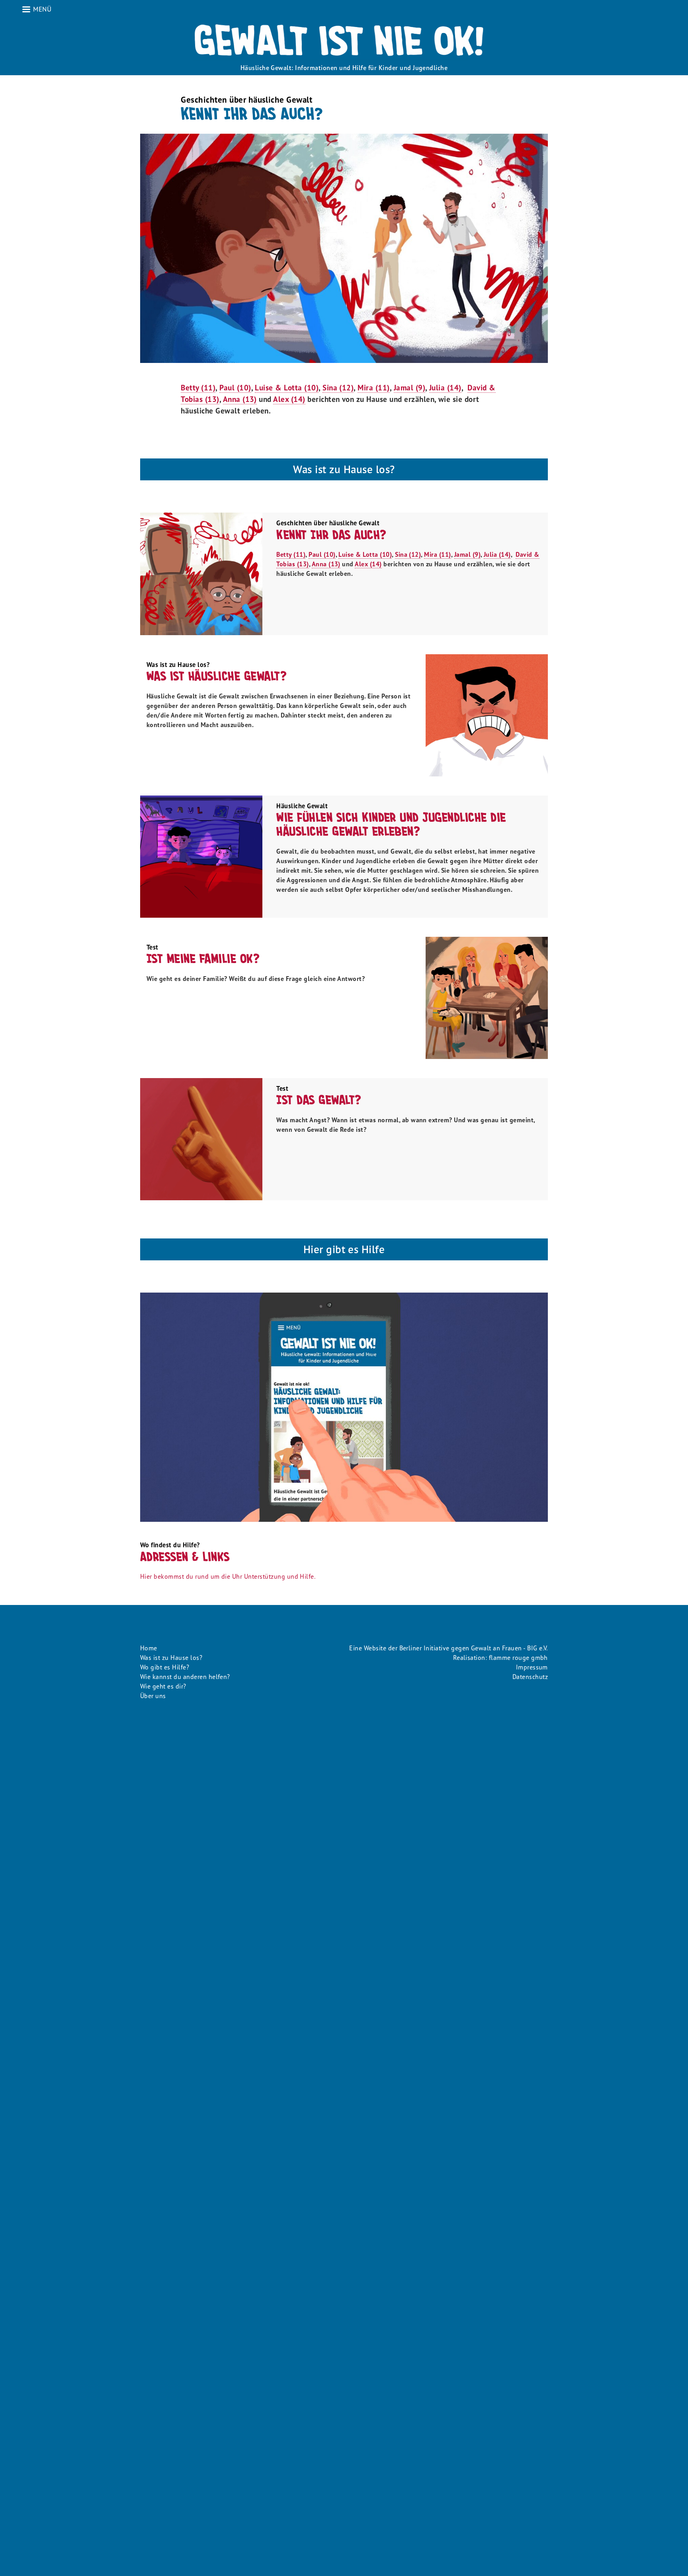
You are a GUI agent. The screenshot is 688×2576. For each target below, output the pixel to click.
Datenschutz (530, 1677)
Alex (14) (289, 399)
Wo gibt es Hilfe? (165, 1667)
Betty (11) (198, 387)
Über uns (153, 1696)
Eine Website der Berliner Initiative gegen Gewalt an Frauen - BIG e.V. (449, 1648)
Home (149, 1648)
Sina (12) (338, 387)
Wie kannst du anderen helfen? (185, 1677)
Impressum (532, 1667)
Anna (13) (240, 399)
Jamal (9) (409, 387)
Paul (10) (235, 387)
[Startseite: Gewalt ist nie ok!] (344, 40)
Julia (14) (445, 387)
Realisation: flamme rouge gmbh (500, 1658)
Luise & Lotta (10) (287, 387)
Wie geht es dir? (163, 1686)
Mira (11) (373, 387)
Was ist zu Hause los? (171, 1658)
